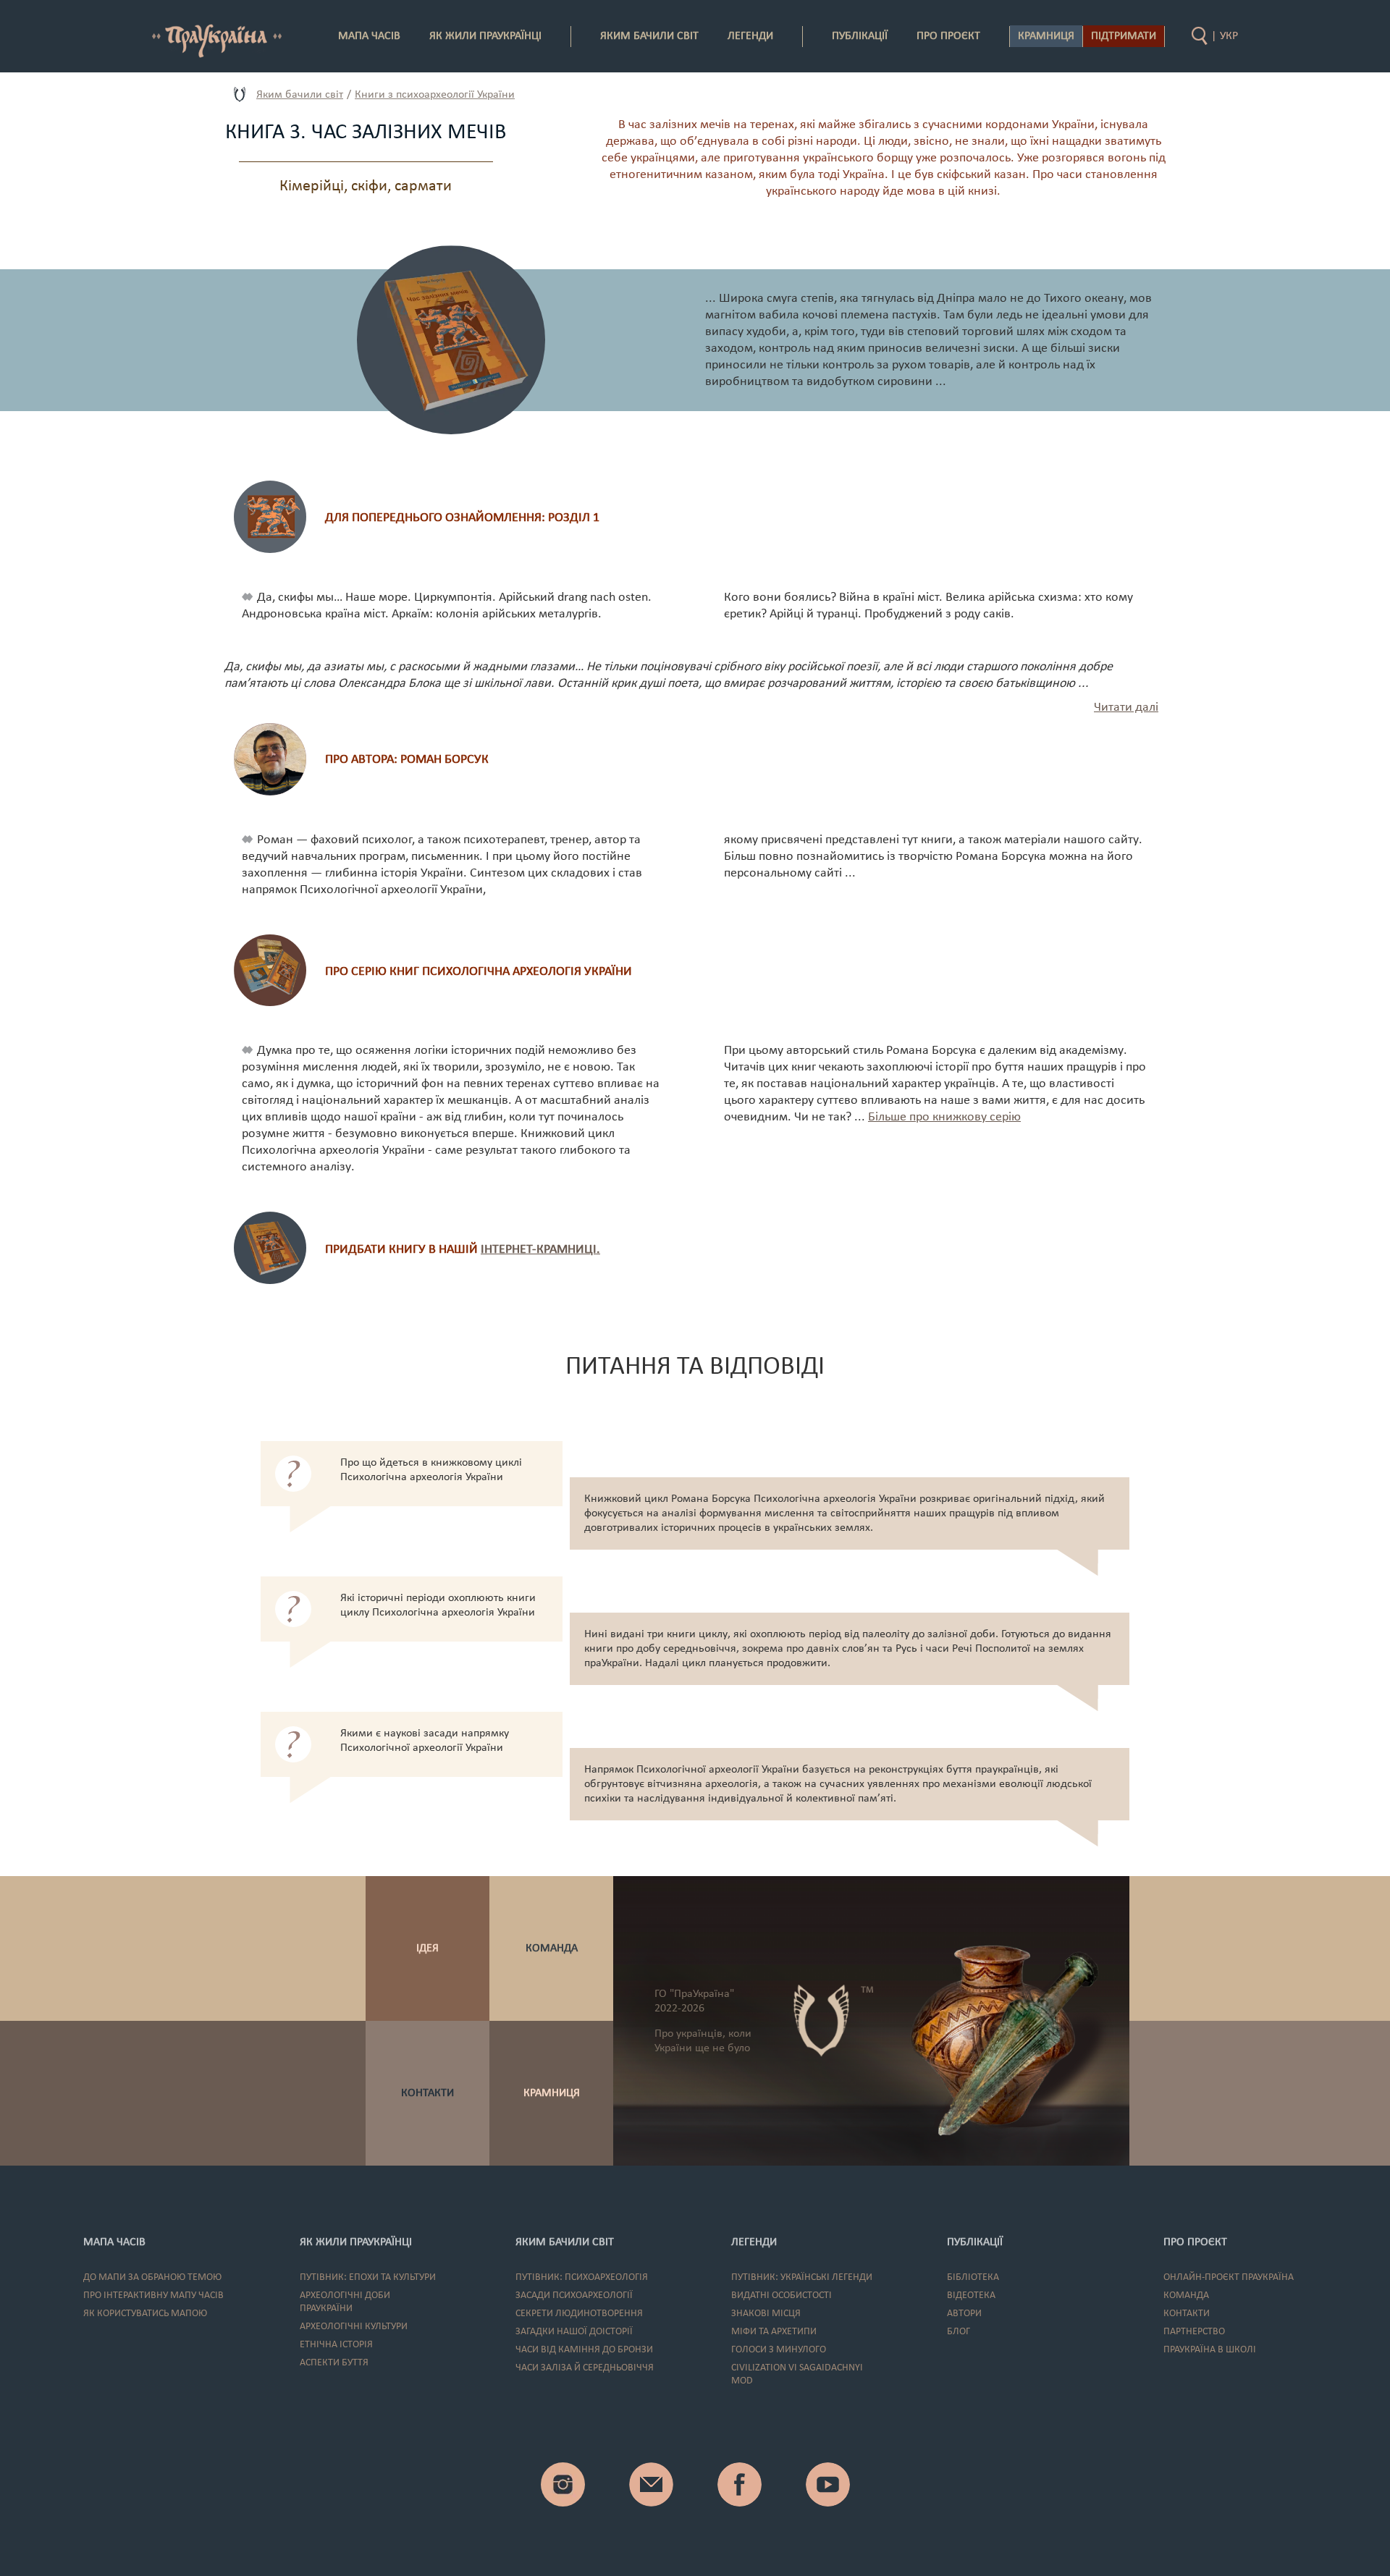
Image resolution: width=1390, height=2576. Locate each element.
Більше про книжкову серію (944, 1117)
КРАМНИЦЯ (552, 2093)
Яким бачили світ (300, 95)
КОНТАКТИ (427, 2093)
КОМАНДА (552, 1948)
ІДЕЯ (427, 1948)
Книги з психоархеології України (435, 95)
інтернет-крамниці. (540, 1250)
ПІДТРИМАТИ (1124, 36)
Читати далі (1126, 708)
